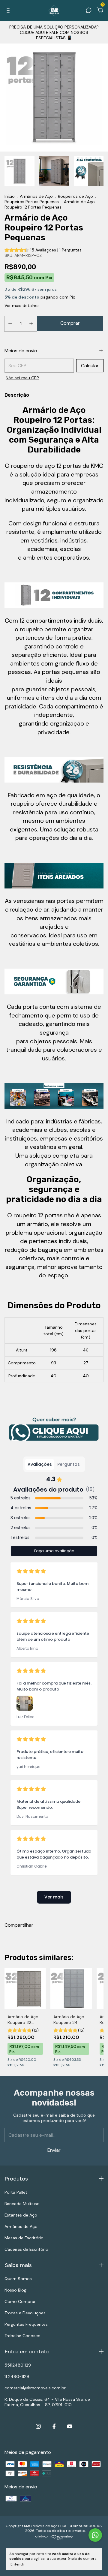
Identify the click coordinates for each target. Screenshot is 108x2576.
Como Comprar (20, 2301)
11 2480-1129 (17, 2376)
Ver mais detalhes (22, 305)
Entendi (17, 2564)
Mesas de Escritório (24, 2238)
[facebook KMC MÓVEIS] (54, 2426)
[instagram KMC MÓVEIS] (38, 2426)
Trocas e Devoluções (25, 2313)
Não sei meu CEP (22, 378)
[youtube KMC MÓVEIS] (70, 2426)
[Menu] (9, 11)
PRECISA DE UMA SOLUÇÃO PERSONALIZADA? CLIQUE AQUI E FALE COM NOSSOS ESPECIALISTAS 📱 (54, 32)
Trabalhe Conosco (22, 2336)
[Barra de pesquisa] (88, 11)
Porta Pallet (16, 2192)
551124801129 (18, 2365)
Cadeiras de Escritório (26, 2249)
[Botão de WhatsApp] (54, 1430)
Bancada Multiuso (22, 2204)
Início (10, 196)
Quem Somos (18, 2279)
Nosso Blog (15, 2290)
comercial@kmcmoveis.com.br (35, 2388)
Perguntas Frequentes (26, 2324)
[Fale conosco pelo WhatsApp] (95, 2535)
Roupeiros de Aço (75, 196)
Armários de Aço (36, 196)
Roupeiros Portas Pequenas (32, 202)
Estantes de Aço (21, 2215)
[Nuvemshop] (54, 2539)
